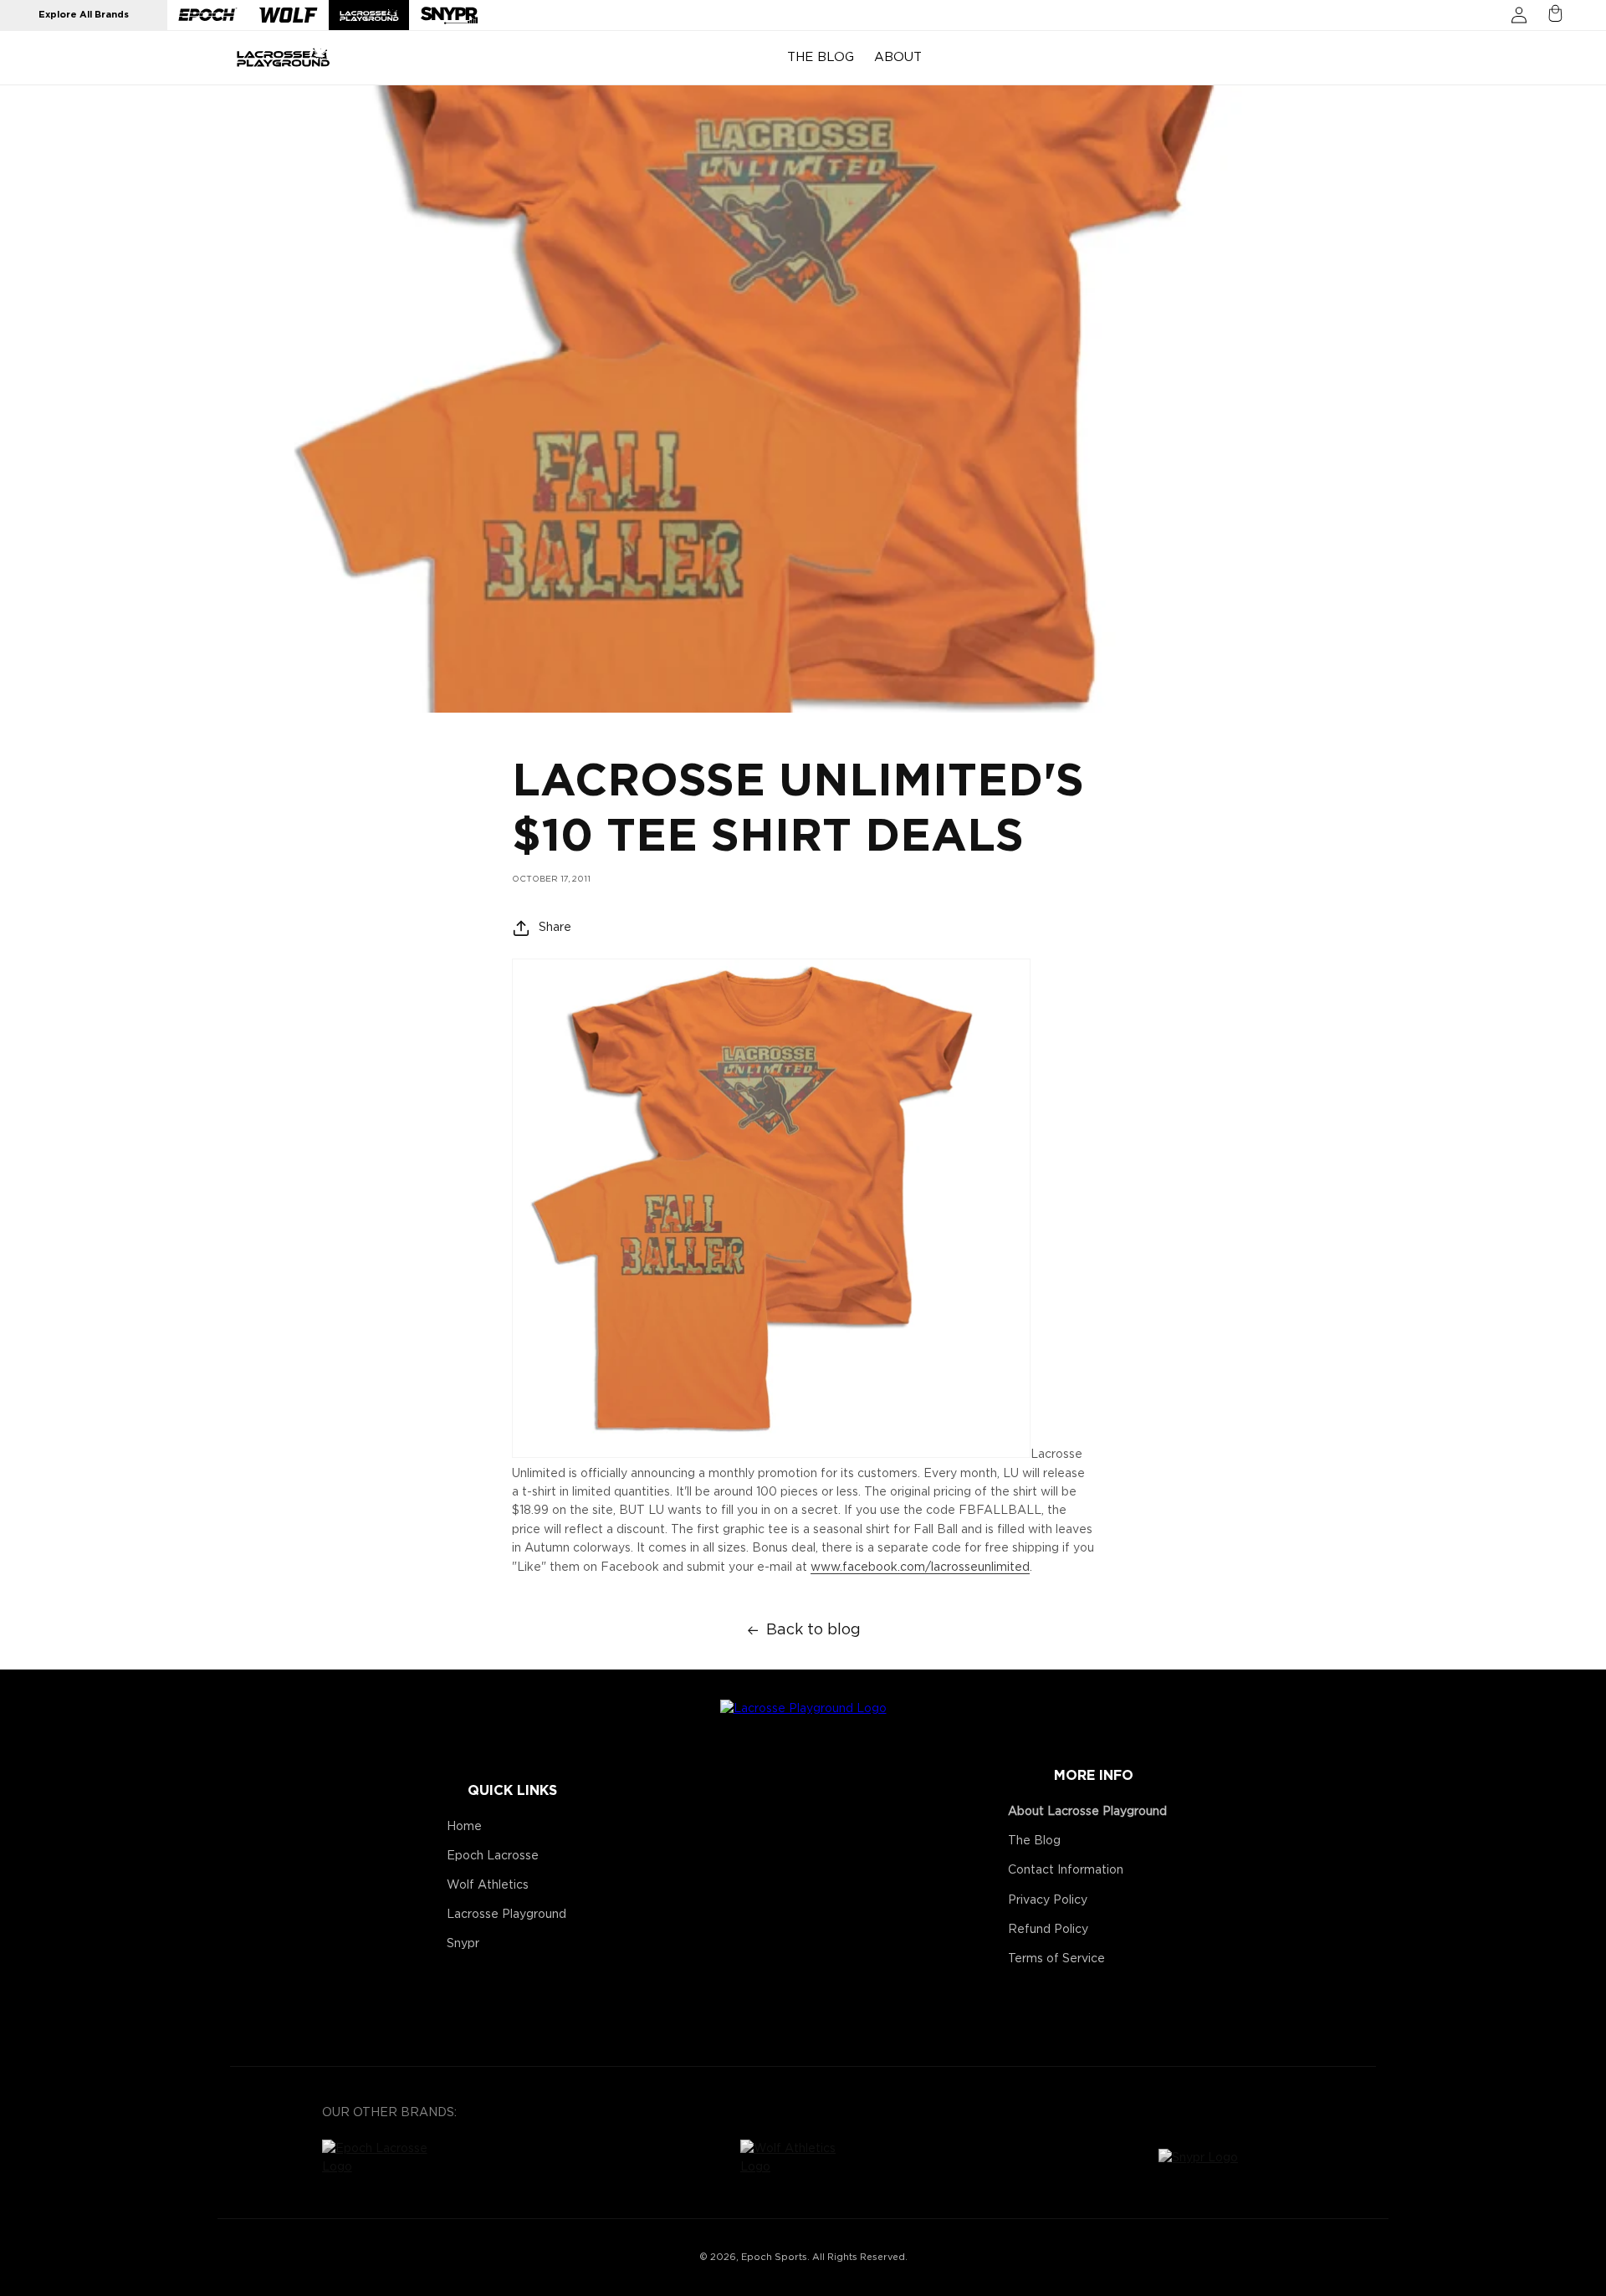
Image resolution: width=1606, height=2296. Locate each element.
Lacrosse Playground (506, 1915)
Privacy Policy (1048, 1900)
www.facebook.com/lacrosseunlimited (920, 1567)
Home (464, 1827)
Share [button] (555, 928)
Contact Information (1066, 1870)
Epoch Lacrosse (493, 1856)
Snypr (463, 1944)
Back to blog (813, 1630)
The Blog (1034, 1841)
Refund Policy (1048, 1930)
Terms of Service (1056, 1959)
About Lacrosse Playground (1087, 1812)
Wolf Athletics (488, 1885)
